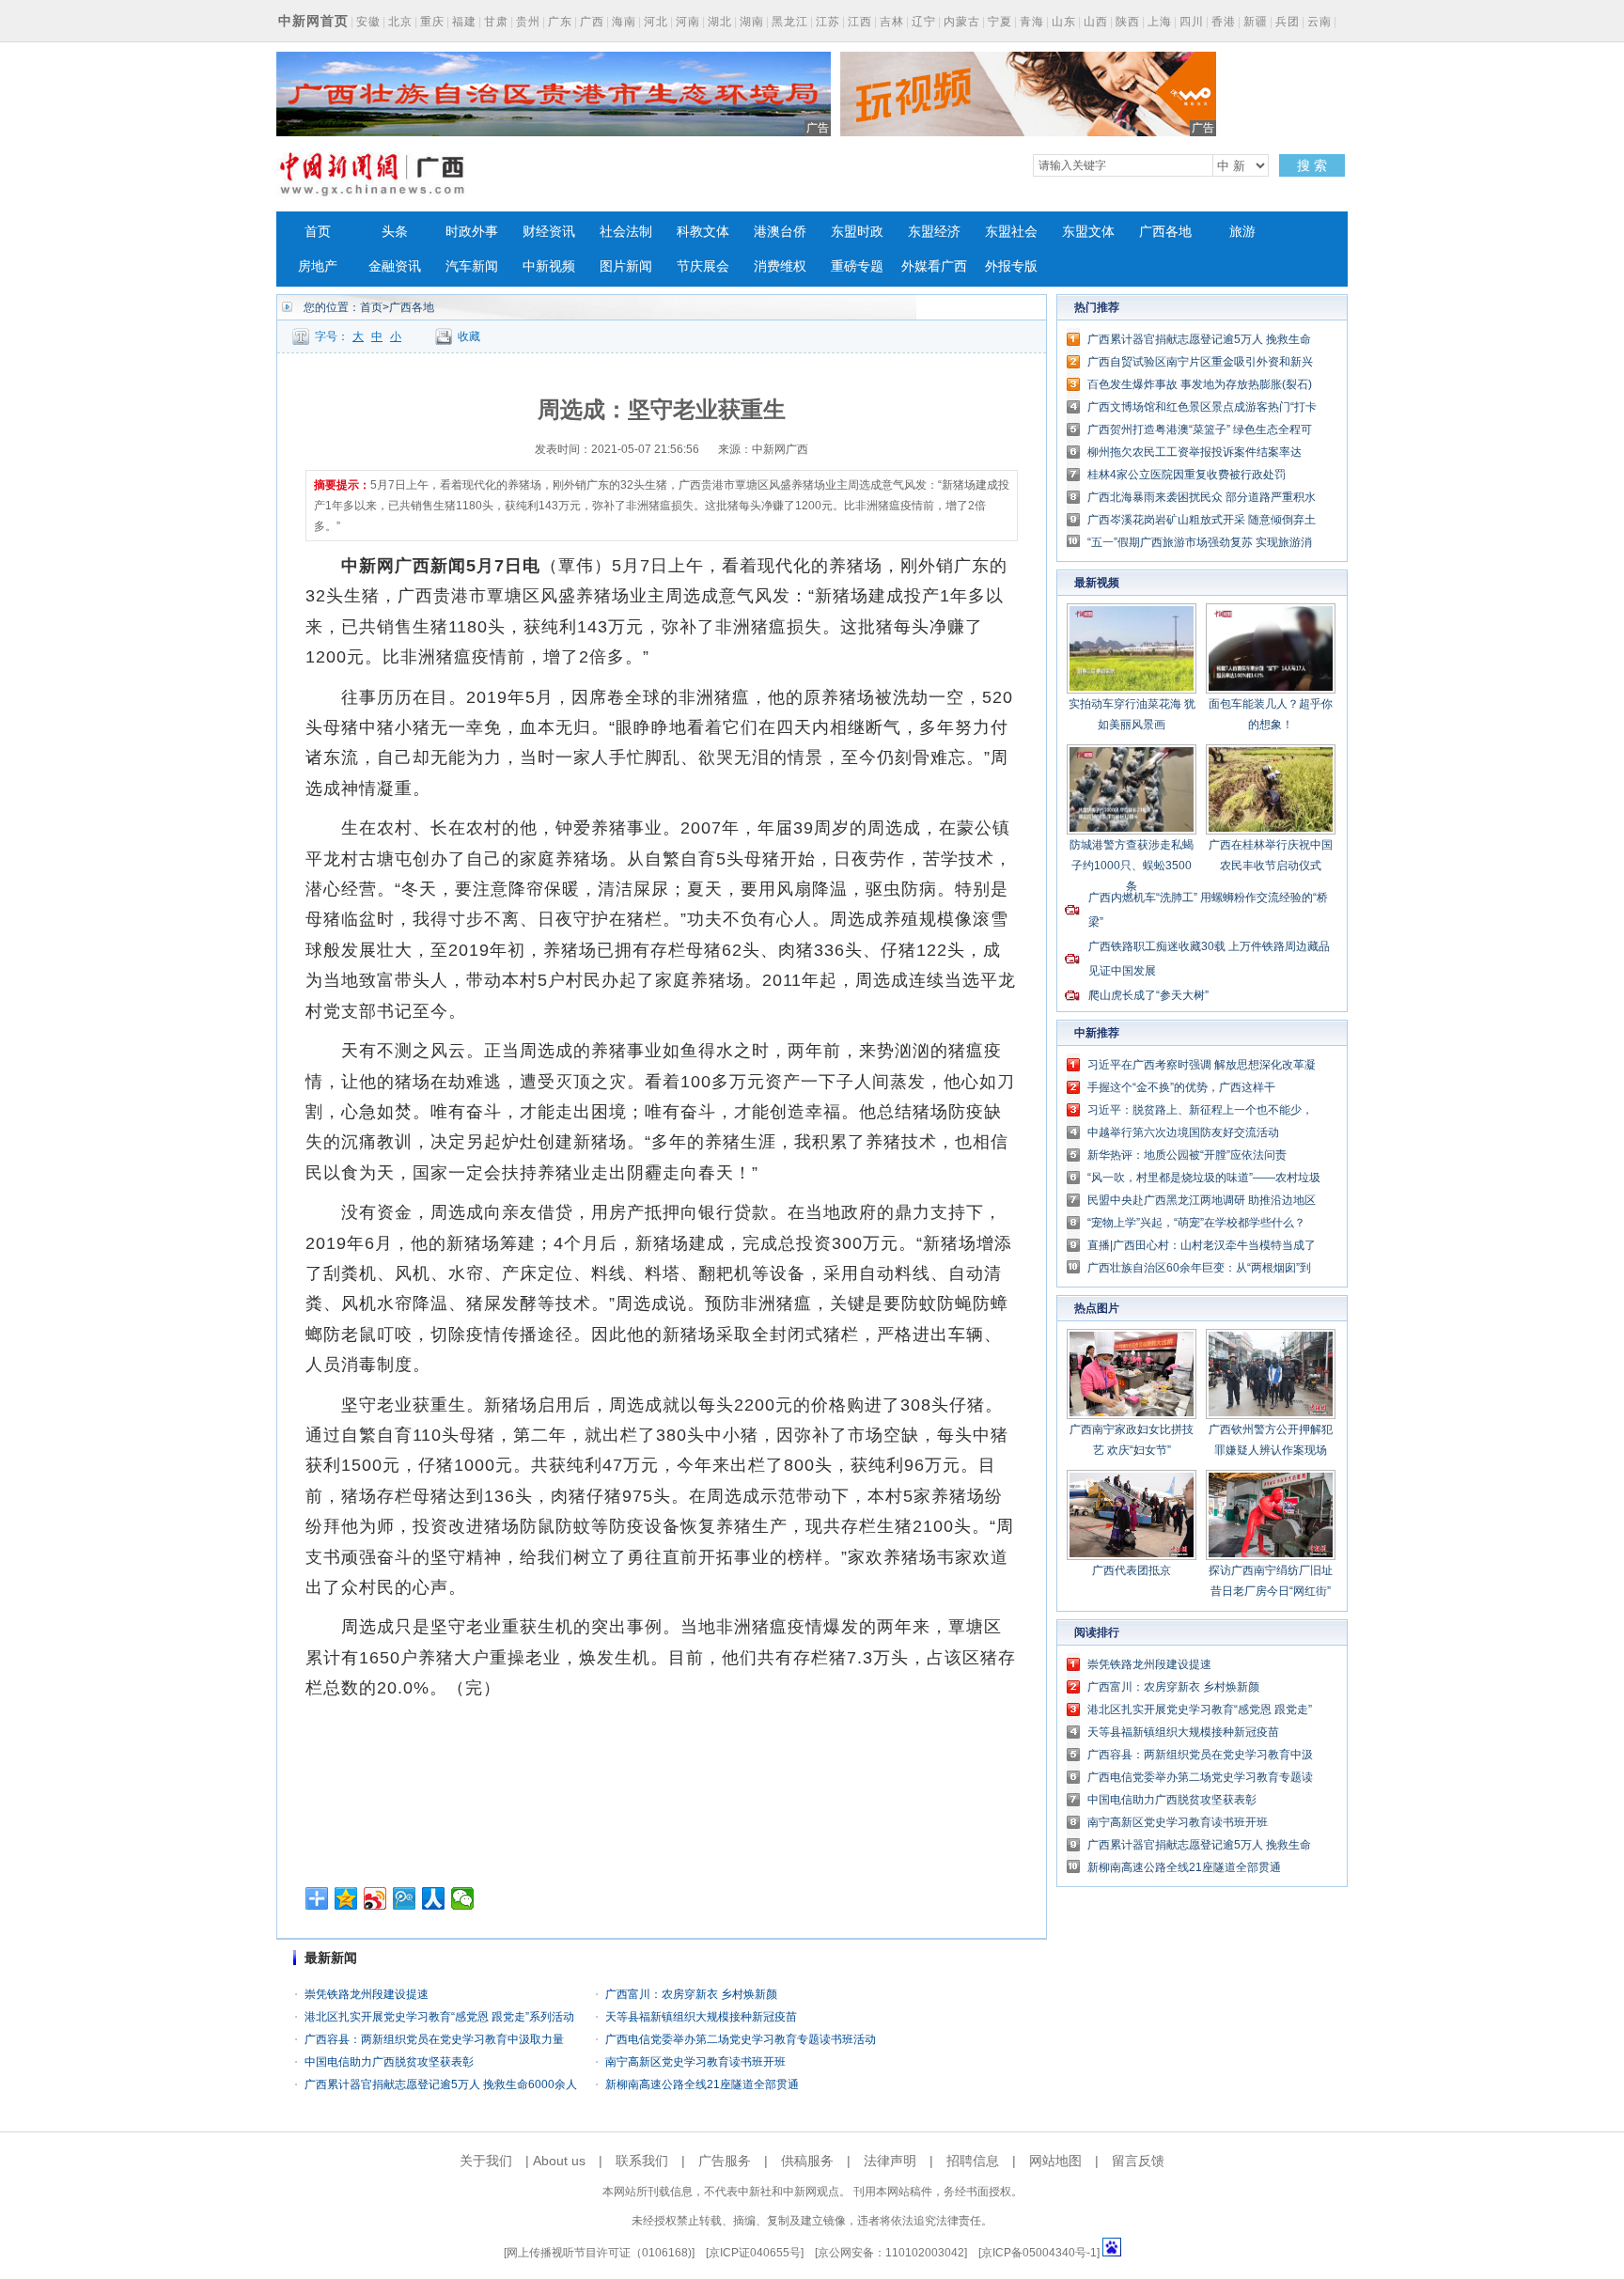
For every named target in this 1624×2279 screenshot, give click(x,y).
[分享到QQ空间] (346, 1898)
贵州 (528, 22)
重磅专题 (857, 266)
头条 (395, 232)
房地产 (318, 266)
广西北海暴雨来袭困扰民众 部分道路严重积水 (1202, 497)
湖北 (720, 22)
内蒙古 (962, 22)
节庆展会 (703, 266)
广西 (592, 22)
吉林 (892, 22)
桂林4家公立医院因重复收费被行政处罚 (1187, 475)
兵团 (1288, 22)
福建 (464, 22)
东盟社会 (1011, 232)
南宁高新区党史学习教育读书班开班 (695, 2062)
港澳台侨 (780, 232)
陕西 (1128, 22)
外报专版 (1011, 266)
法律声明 (890, 2161)
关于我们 (486, 2161)
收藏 (469, 336)
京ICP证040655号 (755, 2253)
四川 (1192, 22)
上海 (1160, 22)
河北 (656, 22)
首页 (318, 232)
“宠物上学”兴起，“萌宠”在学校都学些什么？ (1196, 1223)
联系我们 (642, 2161)
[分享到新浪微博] (375, 1898)
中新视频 (549, 266)
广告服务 (725, 2161)
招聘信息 (973, 2161)
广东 (560, 22)
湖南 (752, 22)
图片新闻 (626, 266)
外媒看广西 (934, 266)
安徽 (368, 22)
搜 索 (1312, 165)
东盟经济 (934, 232)
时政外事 (472, 232)
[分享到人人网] (434, 1898)
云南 (1319, 22)
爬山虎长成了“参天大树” (1148, 995)
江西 (860, 22)
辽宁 (924, 22)
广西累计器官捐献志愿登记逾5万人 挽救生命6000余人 (441, 2084)
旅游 (1242, 232)
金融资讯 (395, 266)
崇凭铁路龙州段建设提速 (367, 1994)
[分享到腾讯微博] (405, 1898)
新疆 (1256, 22)
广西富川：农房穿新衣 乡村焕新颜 (691, 1994)
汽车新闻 (472, 266)
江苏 (828, 22)
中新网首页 (313, 21)
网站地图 (1055, 2161)
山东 (1064, 22)
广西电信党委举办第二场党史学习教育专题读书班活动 (741, 2039)
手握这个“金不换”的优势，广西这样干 (1181, 1087)
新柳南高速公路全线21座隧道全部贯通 (702, 2084)
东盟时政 (857, 232)
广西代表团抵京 (1132, 1570)
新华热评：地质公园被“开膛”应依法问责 (1187, 1155)
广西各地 (1165, 232)
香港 (1224, 22)
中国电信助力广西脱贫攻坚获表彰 (389, 2062)
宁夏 (1000, 22)
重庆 (432, 22)
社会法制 (626, 232)
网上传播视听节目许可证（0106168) (599, 2253)
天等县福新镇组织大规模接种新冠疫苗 (701, 2017)
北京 (400, 22)
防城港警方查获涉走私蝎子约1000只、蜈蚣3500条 (1132, 866)
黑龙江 (790, 22)
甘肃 (496, 22)
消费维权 (780, 266)
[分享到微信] (463, 1898)
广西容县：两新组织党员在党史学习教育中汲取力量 (434, 2039)
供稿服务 (807, 2161)
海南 (624, 22)
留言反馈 (1138, 2161)
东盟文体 (1088, 232)
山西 (1096, 22)
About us (559, 2161)
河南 (688, 22)
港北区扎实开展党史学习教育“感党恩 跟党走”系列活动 (439, 2017)
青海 (1032, 22)
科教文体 (703, 232)
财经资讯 (549, 232)
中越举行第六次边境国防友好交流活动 (1183, 1132)
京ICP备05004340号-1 (1039, 2253)
